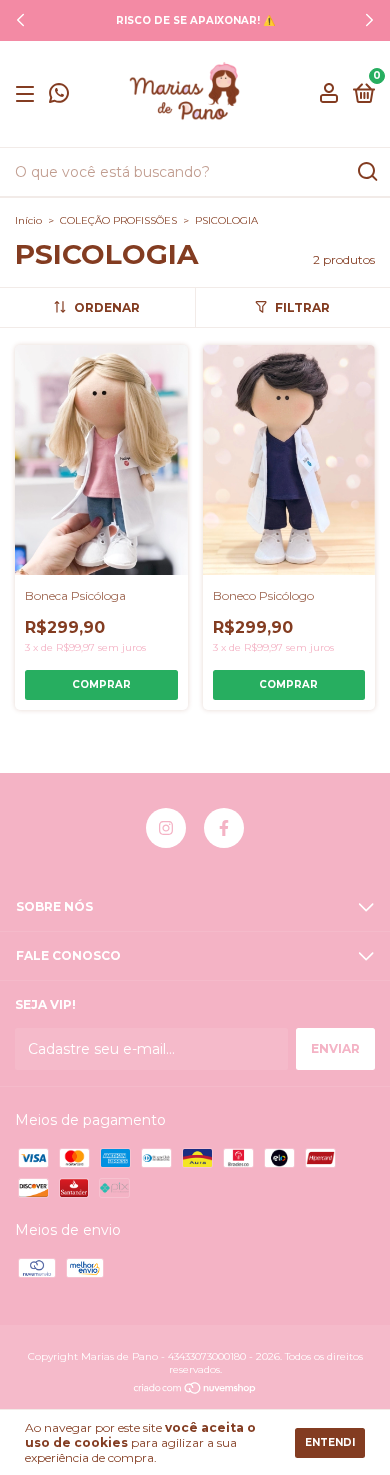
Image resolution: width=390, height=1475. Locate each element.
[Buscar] (366, 172)
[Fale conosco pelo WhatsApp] (59, 95)
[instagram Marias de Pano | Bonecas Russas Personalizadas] (166, 828)
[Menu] (28, 94)
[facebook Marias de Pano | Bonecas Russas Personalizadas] (224, 828)
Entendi (330, 1442)
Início (28, 220)
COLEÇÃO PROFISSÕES (118, 220)
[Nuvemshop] (195, 1390)
